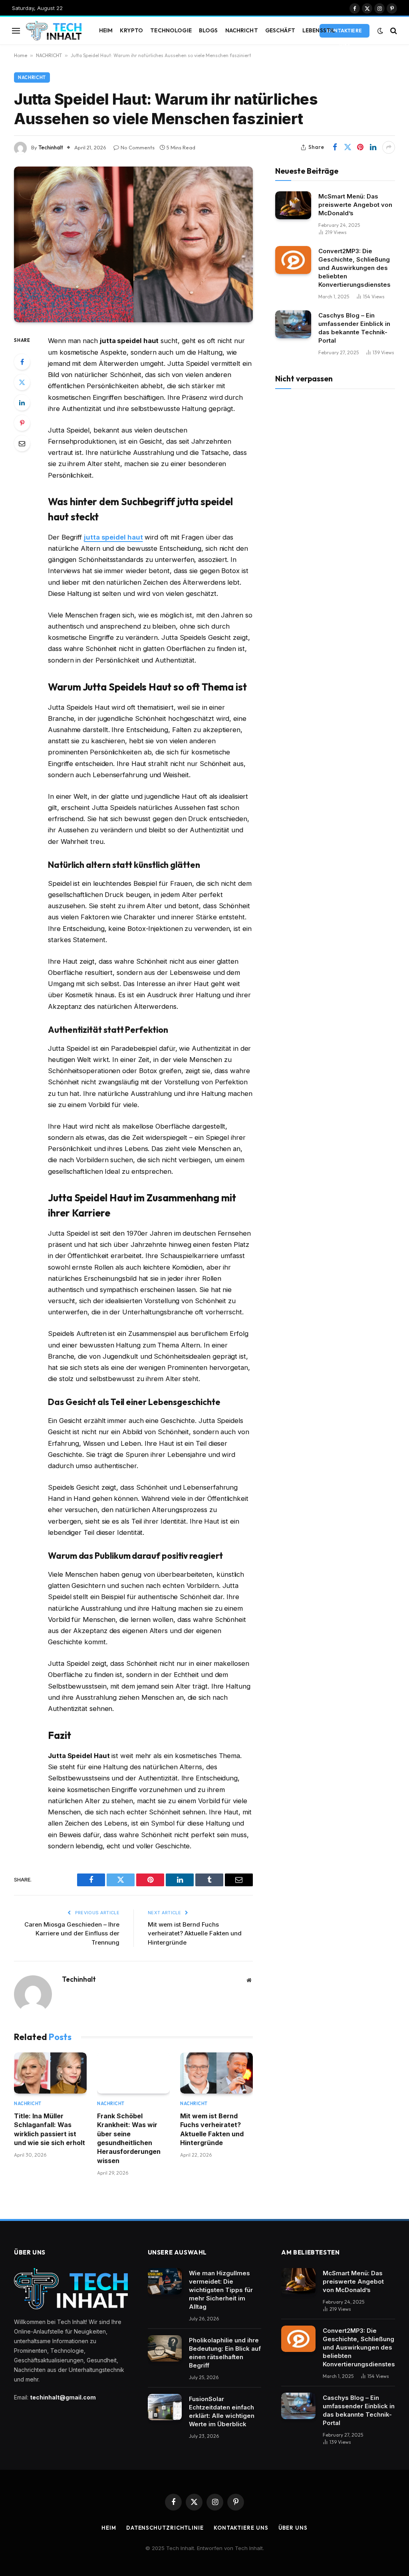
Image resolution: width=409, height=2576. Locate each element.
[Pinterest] (22, 423)
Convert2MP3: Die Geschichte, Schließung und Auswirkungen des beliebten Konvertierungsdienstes (354, 268)
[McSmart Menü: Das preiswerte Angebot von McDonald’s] (293, 205)
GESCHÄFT (280, 30)
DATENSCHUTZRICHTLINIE (165, 2528)
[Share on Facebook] (335, 147)
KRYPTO (131, 30)
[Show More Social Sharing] (389, 147)
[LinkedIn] (22, 403)
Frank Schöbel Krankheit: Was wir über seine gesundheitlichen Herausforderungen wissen (129, 2138)
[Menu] (16, 31)
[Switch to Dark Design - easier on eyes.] (380, 31)
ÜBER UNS (293, 2528)
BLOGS (208, 30)
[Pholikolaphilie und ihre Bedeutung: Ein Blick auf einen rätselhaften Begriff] (165, 2348)
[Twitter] (22, 382)
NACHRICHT (242, 30)
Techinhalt (51, 147)
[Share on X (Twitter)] (347, 147)
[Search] (393, 31)
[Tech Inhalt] (54, 31)
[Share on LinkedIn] (373, 147)
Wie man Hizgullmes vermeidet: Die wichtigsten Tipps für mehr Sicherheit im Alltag (221, 2290)
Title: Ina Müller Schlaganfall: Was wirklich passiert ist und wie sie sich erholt (50, 2129)
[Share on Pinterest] (360, 147)
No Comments (138, 147)
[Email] (22, 443)
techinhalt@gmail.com (63, 2397)
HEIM (106, 30)
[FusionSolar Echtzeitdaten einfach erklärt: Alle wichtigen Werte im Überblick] (165, 2407)
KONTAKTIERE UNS (344, 33)
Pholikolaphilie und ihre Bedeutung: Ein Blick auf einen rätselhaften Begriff (225, 2353)
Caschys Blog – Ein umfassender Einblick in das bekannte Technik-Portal (354, 328)
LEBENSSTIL (319, 30)
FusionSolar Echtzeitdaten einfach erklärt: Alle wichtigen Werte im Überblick (222, 2411)
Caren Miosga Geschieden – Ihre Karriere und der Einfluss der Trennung (72, 1933)
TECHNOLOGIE (171, 30)
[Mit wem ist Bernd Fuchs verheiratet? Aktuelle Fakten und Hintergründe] (216, 2073)
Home (21, 55)
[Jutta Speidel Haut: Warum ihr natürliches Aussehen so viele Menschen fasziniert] (133, 245)
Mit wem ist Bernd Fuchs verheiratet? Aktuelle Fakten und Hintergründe (195, 1933)
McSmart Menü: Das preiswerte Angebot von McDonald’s (355, 205)
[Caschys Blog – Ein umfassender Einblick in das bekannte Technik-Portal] (293, 324)
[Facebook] (22, 362)
